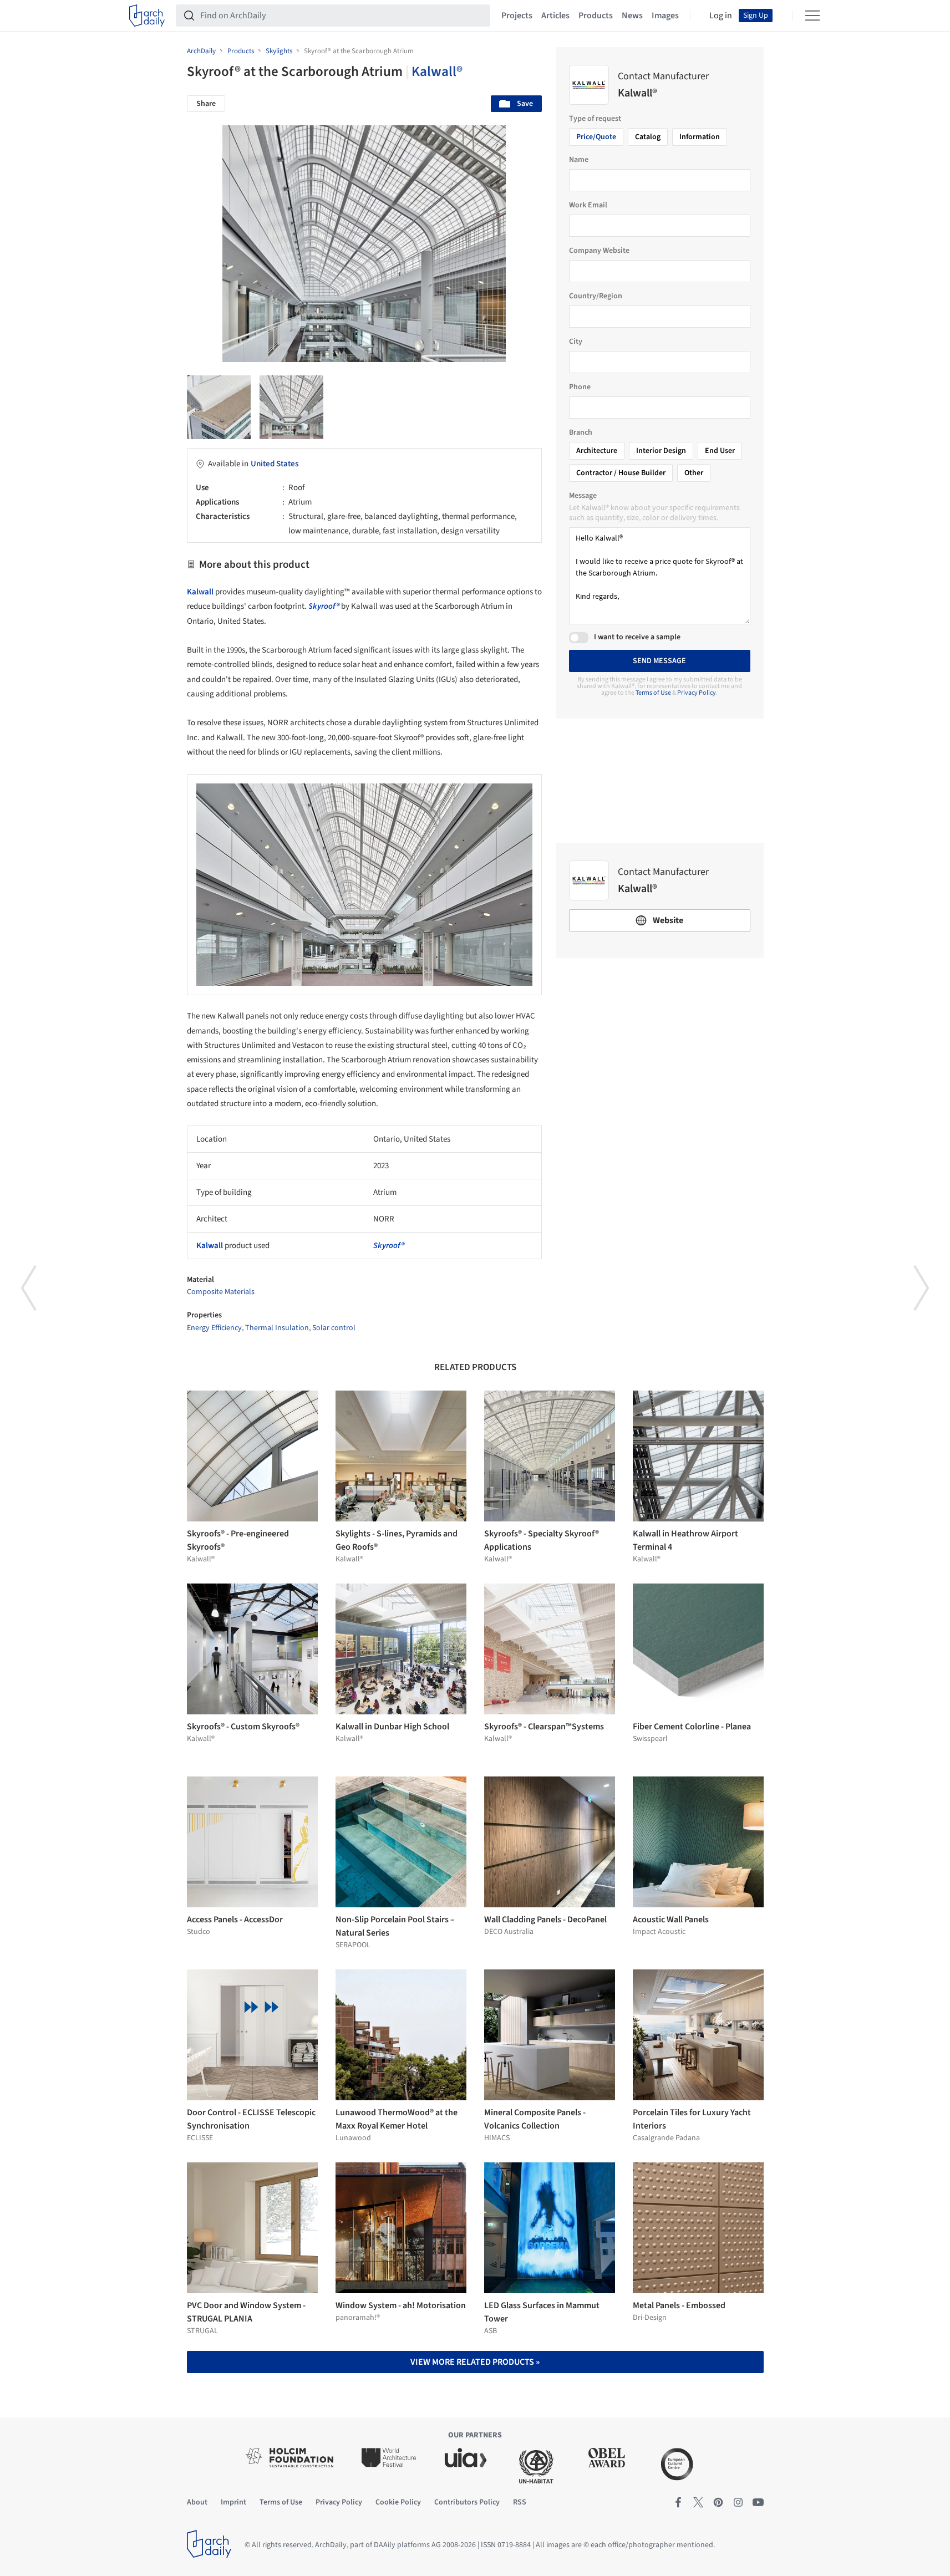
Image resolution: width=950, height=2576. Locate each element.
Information (700, 137)
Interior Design (661, 451)
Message (583, 496)
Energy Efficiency (214, 1328)
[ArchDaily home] (147, 16)
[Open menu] (812, 16)
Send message (659, 661)
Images (665, 16)
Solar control (334, 1328)
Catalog (648, 137)
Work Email (588, 205)
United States (275, 464)
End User (720, 451)
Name (579, 160)
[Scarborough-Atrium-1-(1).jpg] (219, 407)
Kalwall (200, 592)
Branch (581, 432)
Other (694, 473)
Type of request (595, 119)
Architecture (597, 451)
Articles (555, 16)
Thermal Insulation (277, 1328)
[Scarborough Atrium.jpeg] (291, 407)
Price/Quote (596, 137)
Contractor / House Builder (621, 473)
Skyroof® (324, 606)
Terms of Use (653, 693)
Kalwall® (437, 72)
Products (596, 16)
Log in (721, 16)
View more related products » (475, 2362)
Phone (580, 387)
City (576, 342)
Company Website (599, 251)
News (632, 16)
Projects (517, 16)
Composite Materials (221, 1292)
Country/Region (596, 296)
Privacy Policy (697, 693)
